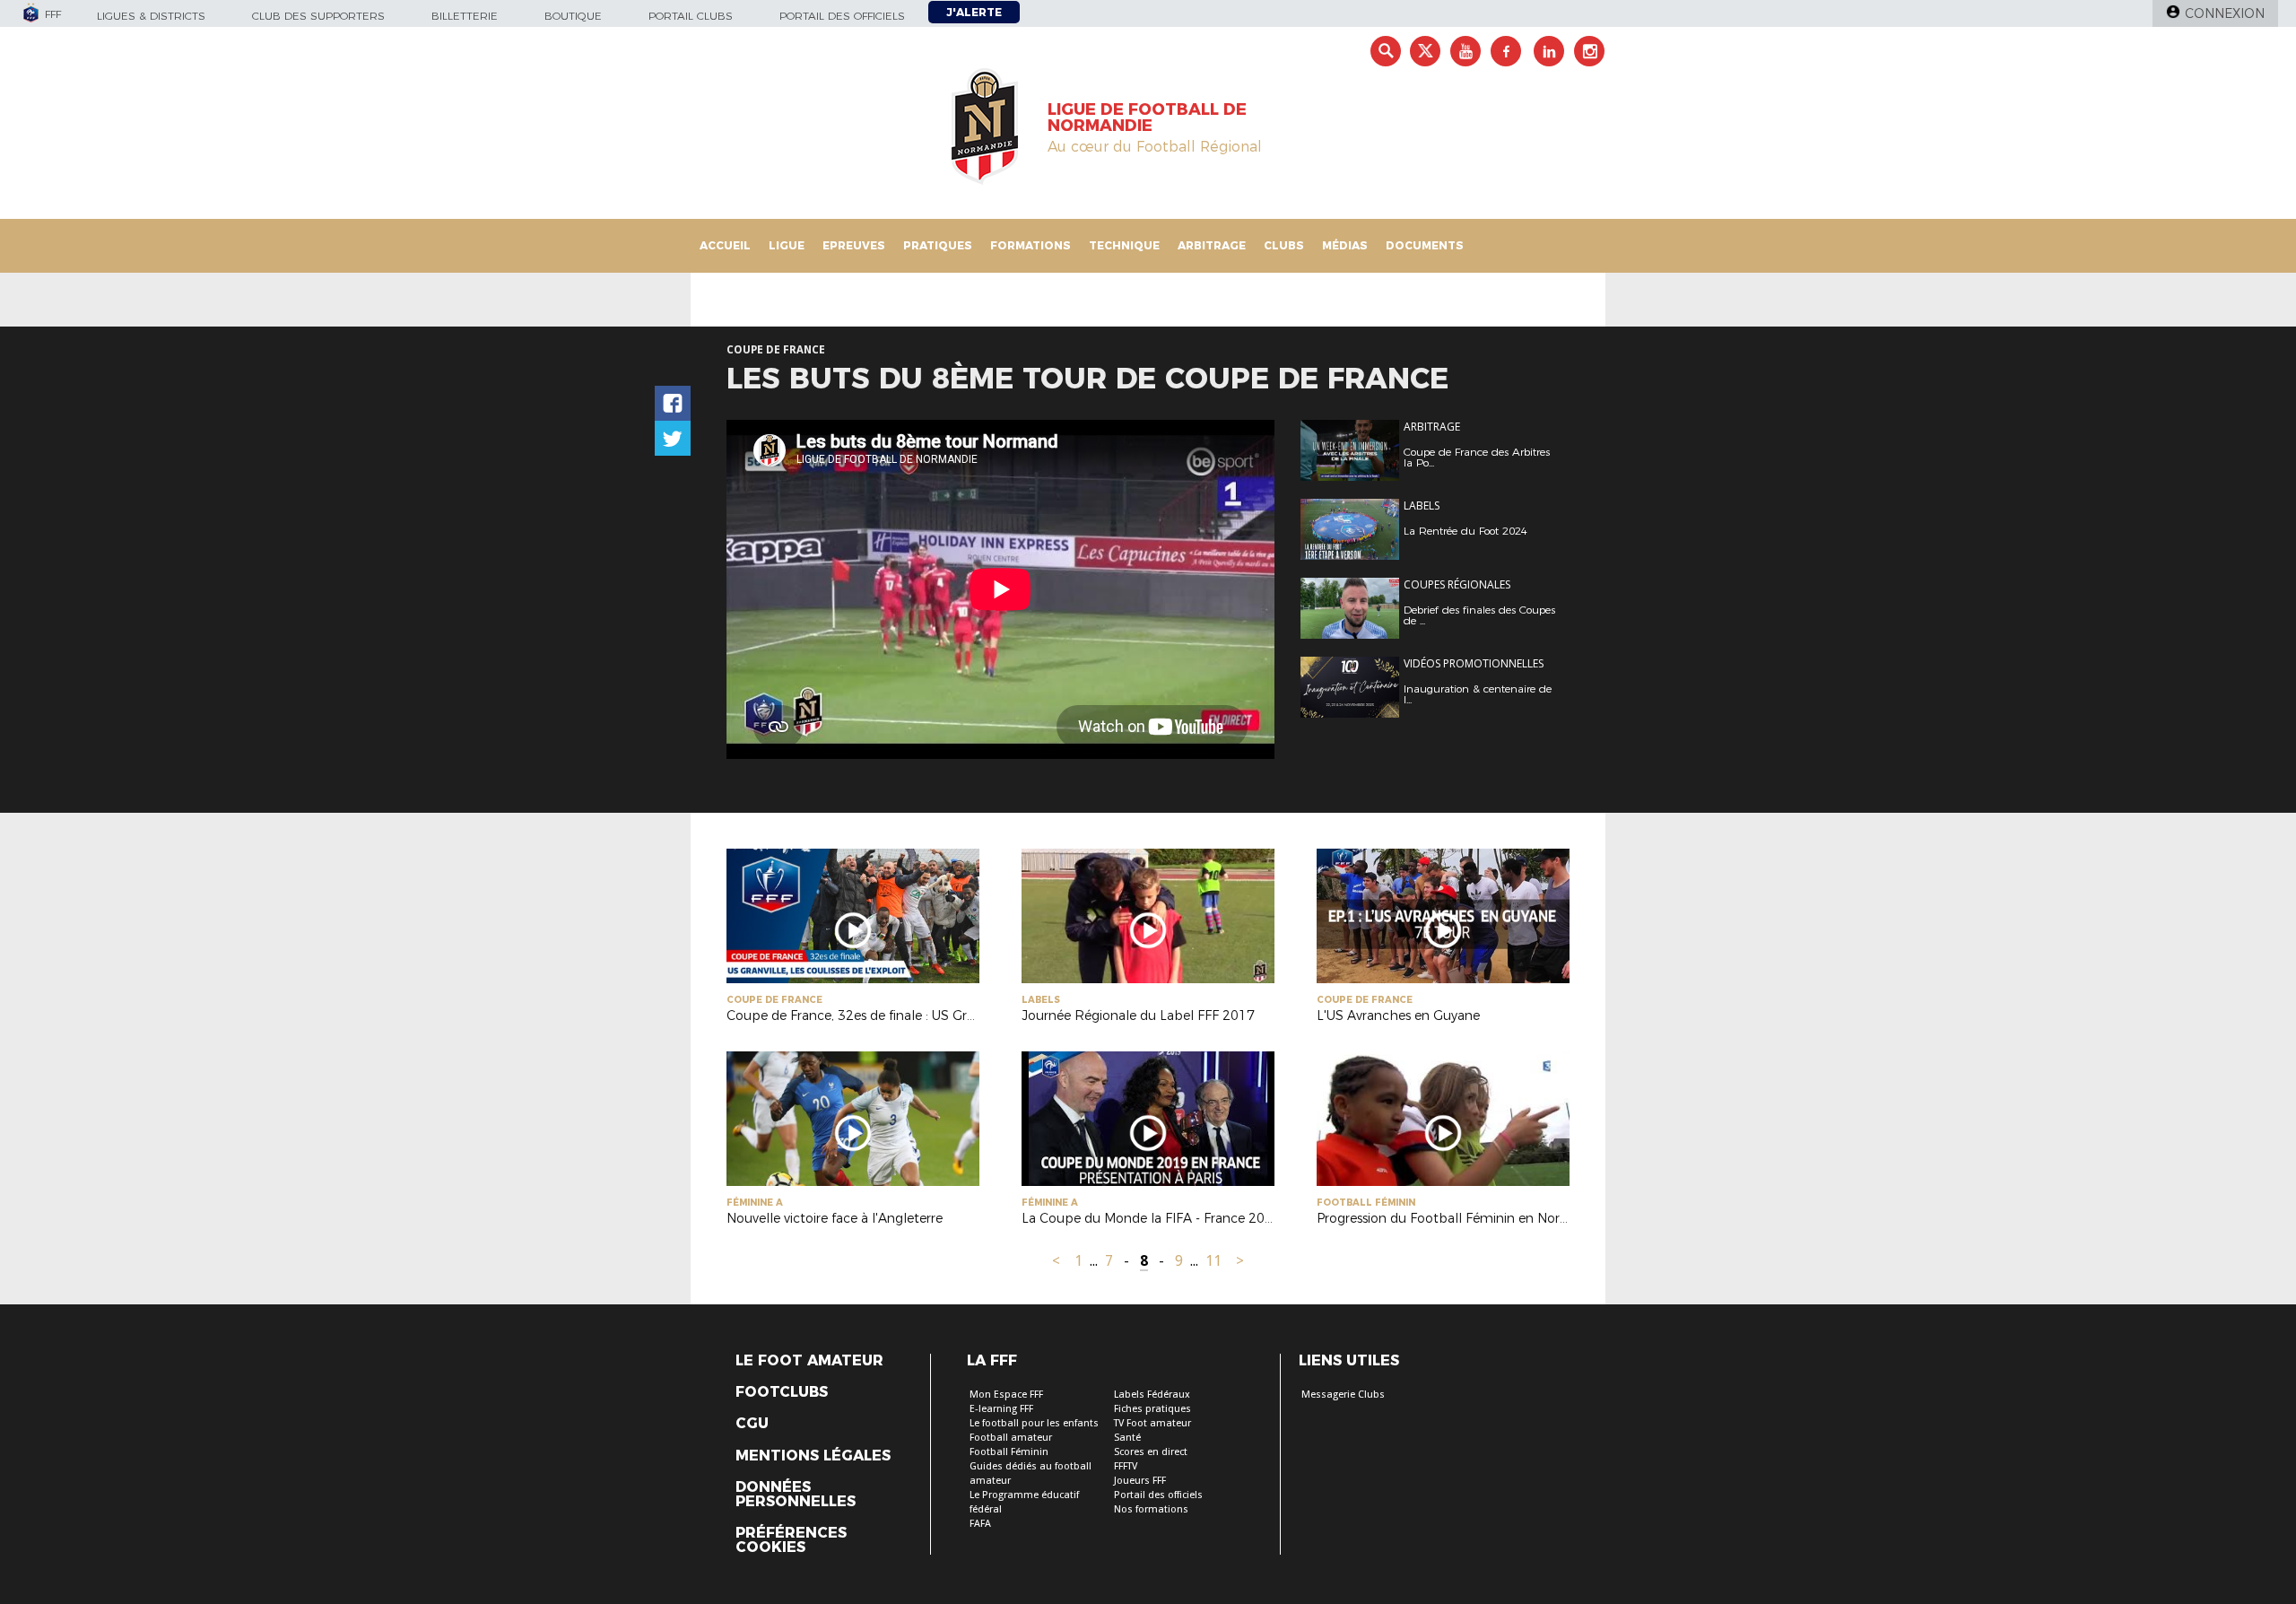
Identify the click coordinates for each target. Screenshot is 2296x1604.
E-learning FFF (1001, 1409)
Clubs (1284, 245)
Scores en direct (1151, 1452)
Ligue (787, 245)
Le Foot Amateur (809, 1361)
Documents (1425, 245)
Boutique (573, 16)
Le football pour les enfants (1034, 1423)
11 (1213, 1261)
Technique (1124, 245)
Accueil (725, 245)
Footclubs (782, 1392)
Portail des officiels (842, 16)
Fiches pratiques (1152, 1409)
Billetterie (465, 16)
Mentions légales (813, 1456)
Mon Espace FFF (1006, 1395)
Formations (1031, 245)
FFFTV (1126, 1466)
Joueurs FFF (1140, 1481)
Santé (1127, 1438)
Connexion (2225, 13)
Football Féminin (1009, 1452)
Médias (1345, 245)
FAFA (980, 1524)
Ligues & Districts (151, 16)
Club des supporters (318, 16)
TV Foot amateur (1152, 1423)
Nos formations (1151, 1509)
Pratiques (938, 245)
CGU (752, 1424)
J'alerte (974, 12)
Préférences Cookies (791, 1540)
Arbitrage (1212, 245)
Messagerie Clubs (1343, 1395)
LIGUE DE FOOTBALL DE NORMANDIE (1147, 118)
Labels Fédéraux (1152, 1395)
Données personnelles (796, 1495)
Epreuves (854, 245)
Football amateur (1011, 1438)
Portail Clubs (691, 16)
